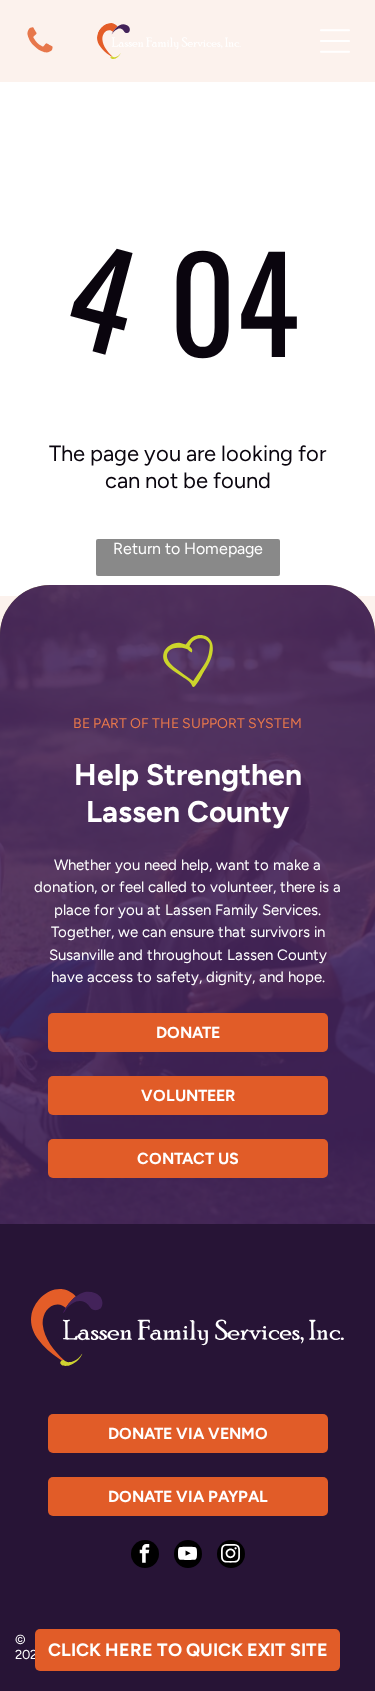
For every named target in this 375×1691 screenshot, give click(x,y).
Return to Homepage (188, 548)
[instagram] (231, 1556)
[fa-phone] (40, 52)
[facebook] (145, 1556)
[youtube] (188, 1556)
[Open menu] (335, 41)
